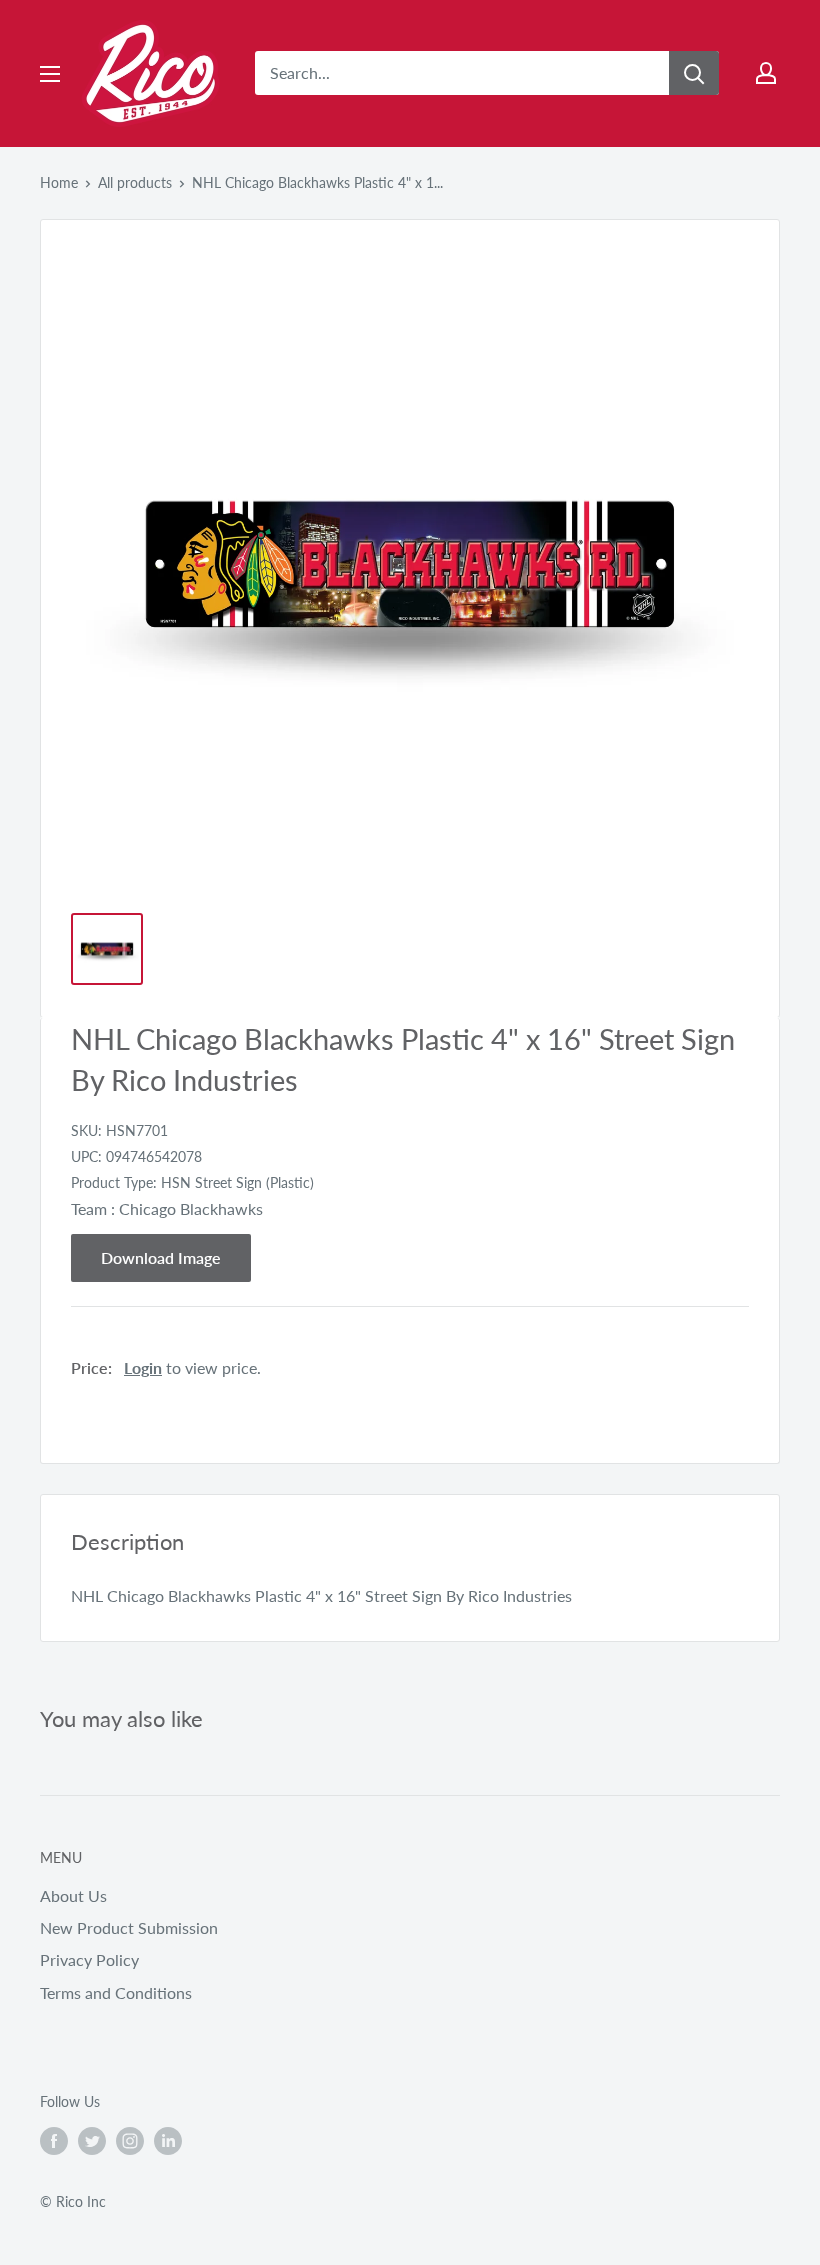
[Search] (694, 73)
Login (143, 1367)
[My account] (766, 73)
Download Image (161, 1257)
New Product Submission (129, 1927)
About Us (73, 1895)
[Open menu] (50, 74)
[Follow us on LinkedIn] (168, 2141)
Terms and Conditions (116, 1992)
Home (59, 182)
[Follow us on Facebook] (54, 2141)
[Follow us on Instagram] (130, 2141)
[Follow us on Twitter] (92, 2141)
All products (135, 182)
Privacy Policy (89, 1959)
